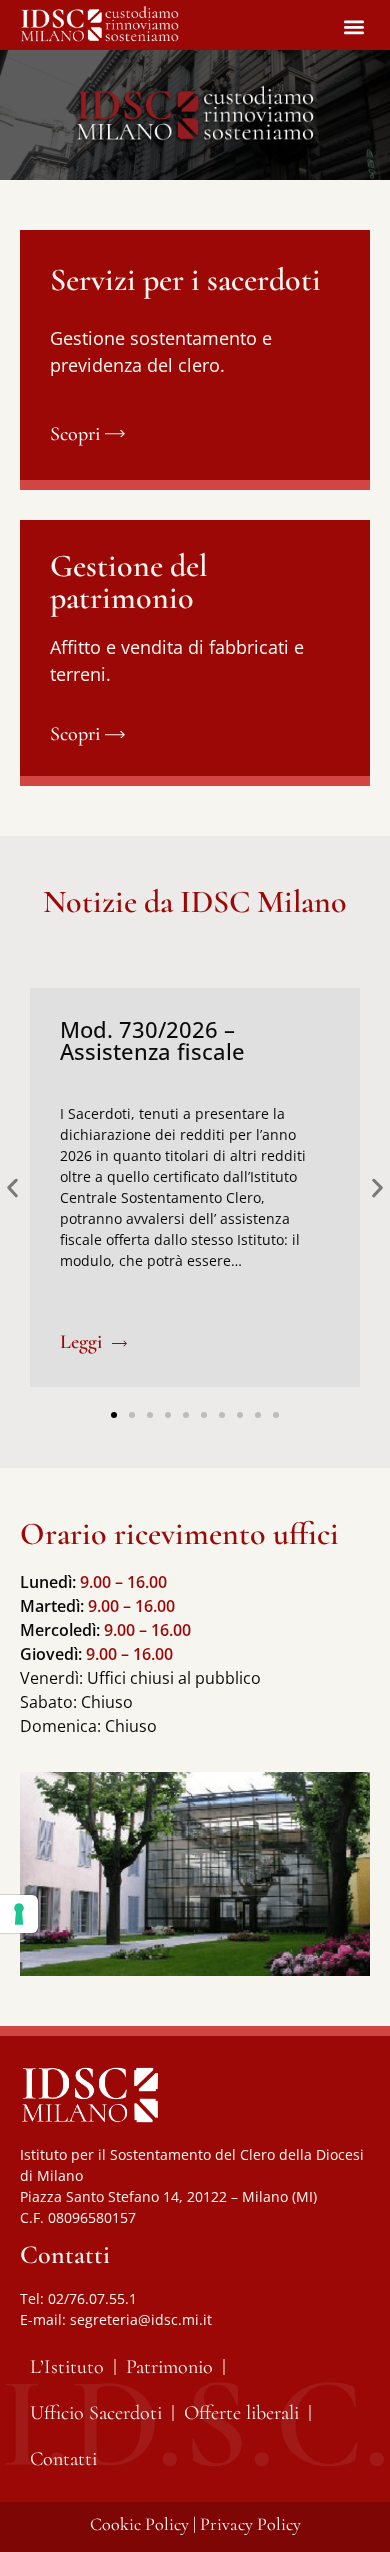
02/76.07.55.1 (92, 2298)
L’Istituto (67, 2367)
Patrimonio (169, 2367)
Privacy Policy (250, 2524)
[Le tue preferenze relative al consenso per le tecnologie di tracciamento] (19, 1914)
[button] (353, 26)
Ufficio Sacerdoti (96, 2413)
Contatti (63, 2459)
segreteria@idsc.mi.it (141, 2319)
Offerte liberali (241, 2413)
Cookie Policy (139, 2524)
